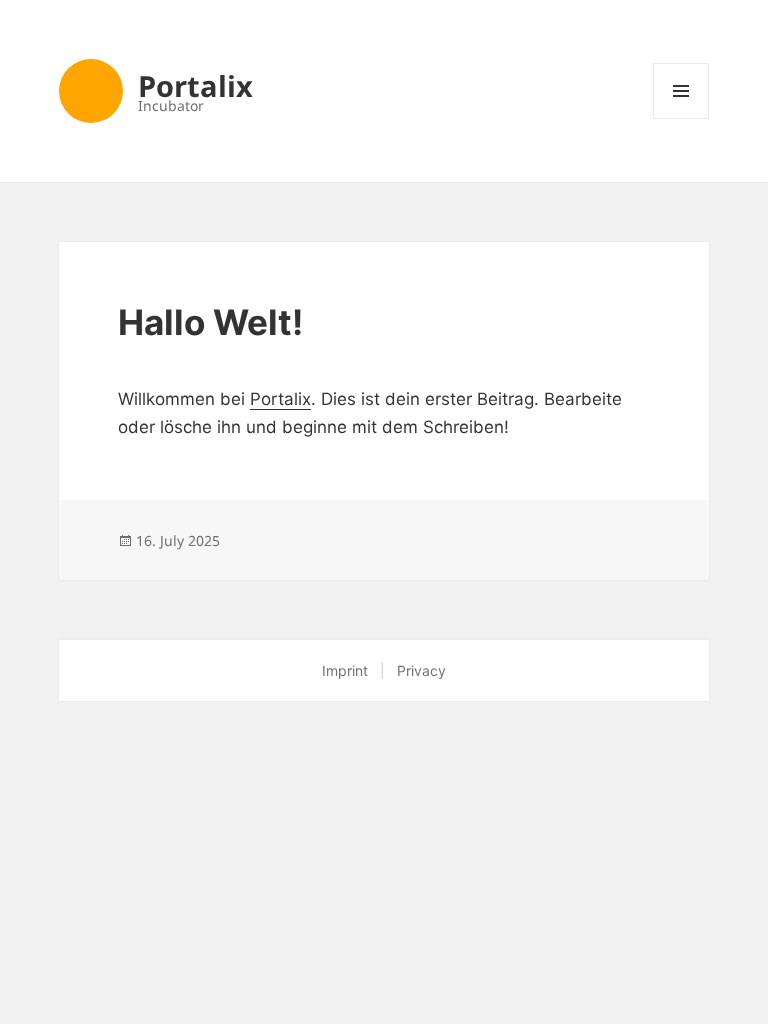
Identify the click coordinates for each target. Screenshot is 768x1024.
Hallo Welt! (210, 322)
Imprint (345, 670)
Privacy (421, 670)
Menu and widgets (681, 118)
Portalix (195, 85)
